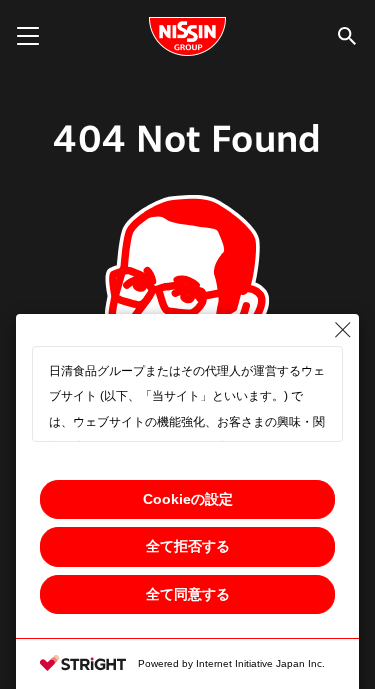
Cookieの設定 (188, 499)
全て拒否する (188, 546)
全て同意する (188, 594)
